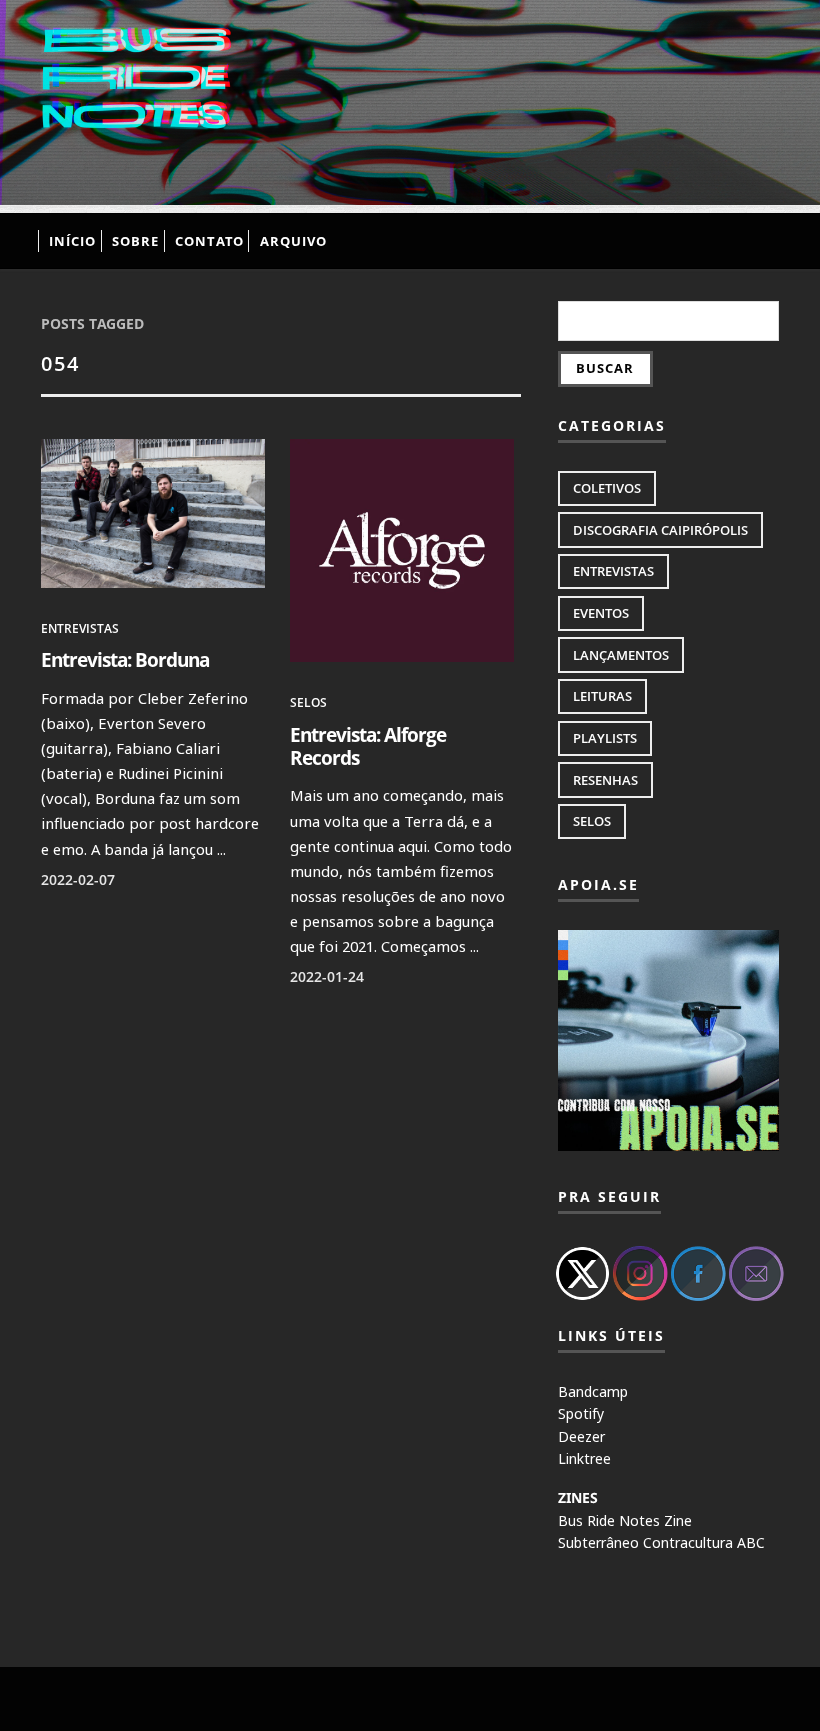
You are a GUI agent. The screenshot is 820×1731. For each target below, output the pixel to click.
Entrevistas (80, 628)
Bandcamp (593, 1391)
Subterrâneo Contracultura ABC (661, 1542)
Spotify (581, 1413)
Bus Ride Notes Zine (625, 1520)
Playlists (605, 738)
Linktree (584, 1458)
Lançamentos (621, 655)
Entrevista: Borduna (125, 659)
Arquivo (293, 241)
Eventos (601, 613)
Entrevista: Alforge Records (368, 746)
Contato (209, 241)
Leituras (602, 696)
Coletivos (607, 488)
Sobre (135, 241)
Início (72, 241)
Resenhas (605, 780)
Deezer (581, 1436)
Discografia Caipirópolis (660, 530)
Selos (308, 702)
